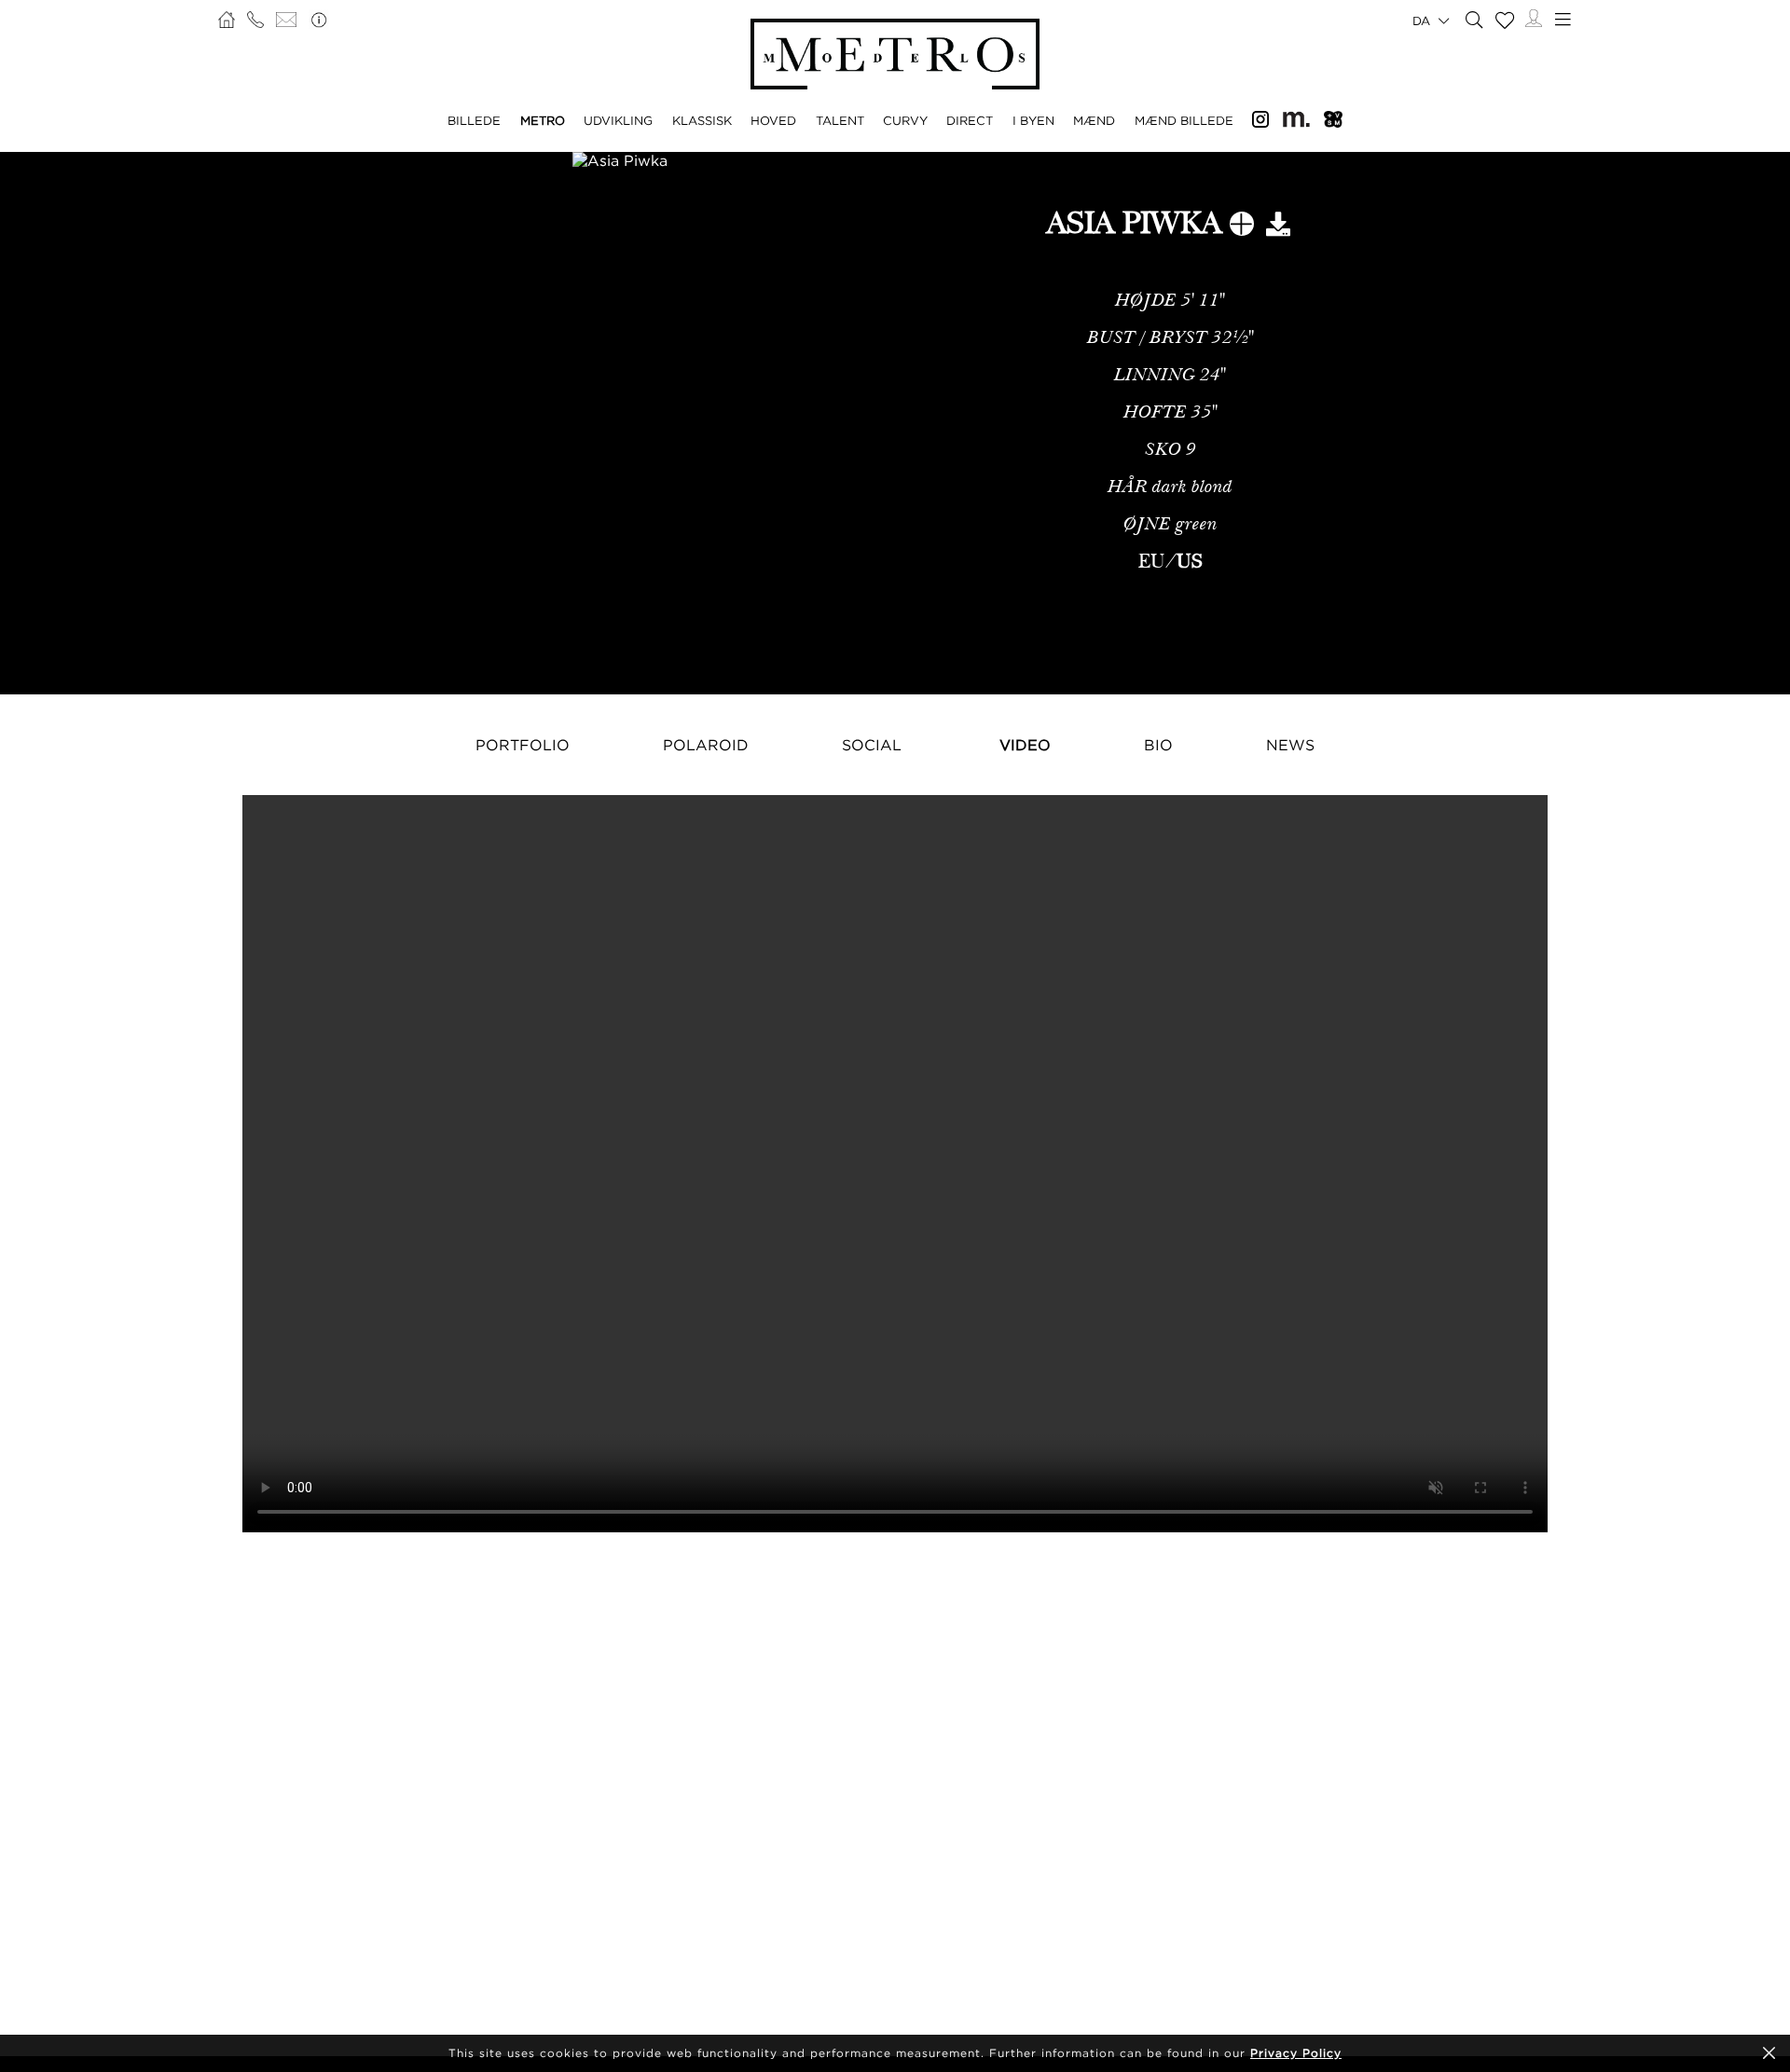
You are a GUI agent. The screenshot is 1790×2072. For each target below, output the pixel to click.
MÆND (1094, 120)
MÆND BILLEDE (1184, 120)
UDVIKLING (618, 120)
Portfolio (523, 745)
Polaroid (706, 745)
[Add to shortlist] (1242, 227)
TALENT (840, 120)
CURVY (905, 120)
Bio (1158, 745)
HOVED (773, 120)
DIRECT (970, 120)
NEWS (1290, 745)
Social (872, 745)
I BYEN (1033, 120)
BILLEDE (474, 120)
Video (1025, 745)
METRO (543, 120)
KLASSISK (702, 120)
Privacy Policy (1296, 2053)
